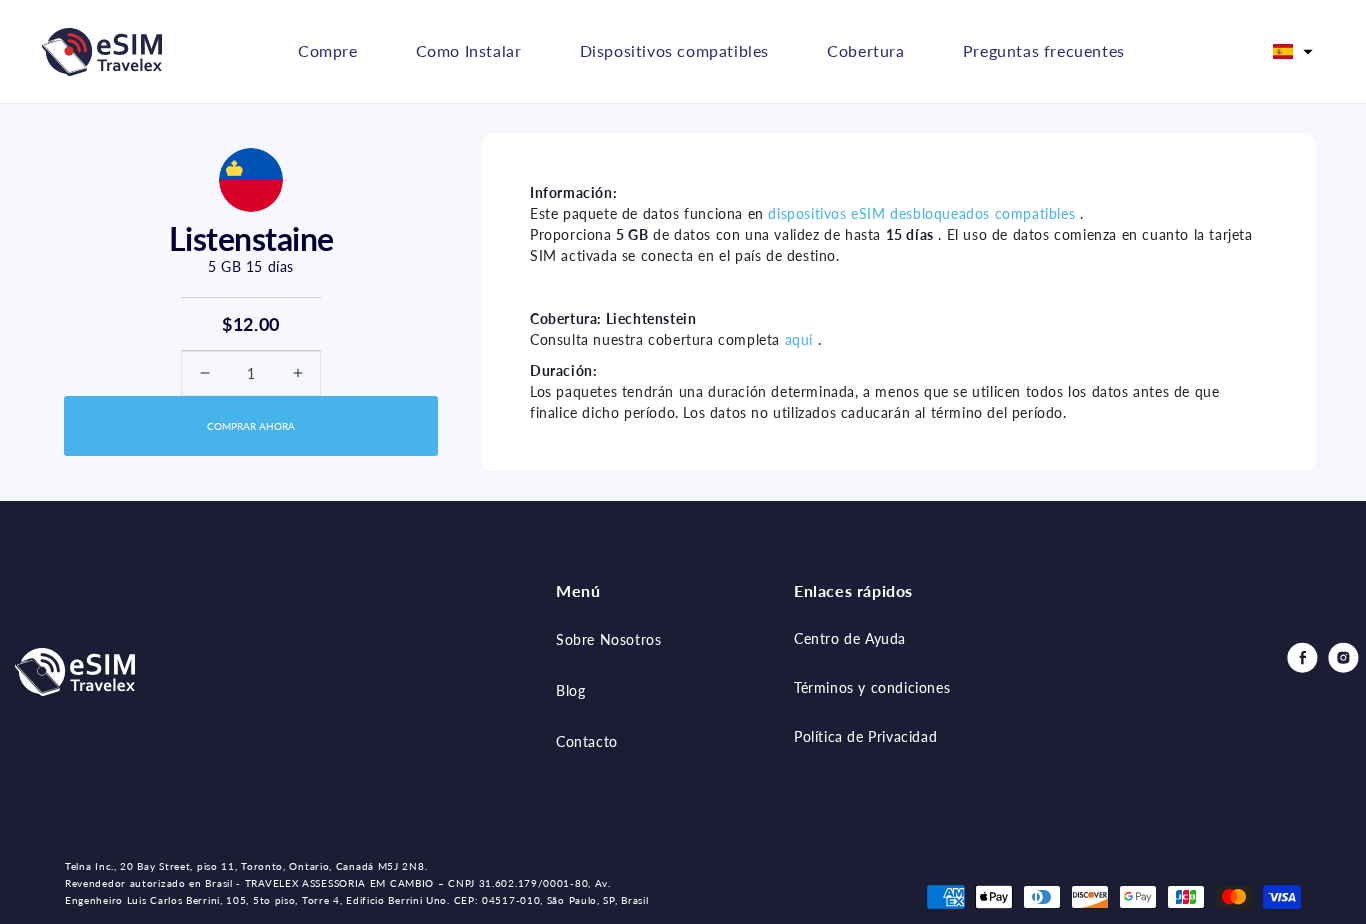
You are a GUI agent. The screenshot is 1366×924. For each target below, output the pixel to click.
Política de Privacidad (865, 736)
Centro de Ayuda (850, 638)
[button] (1293, 52)
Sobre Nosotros (608, 639)
